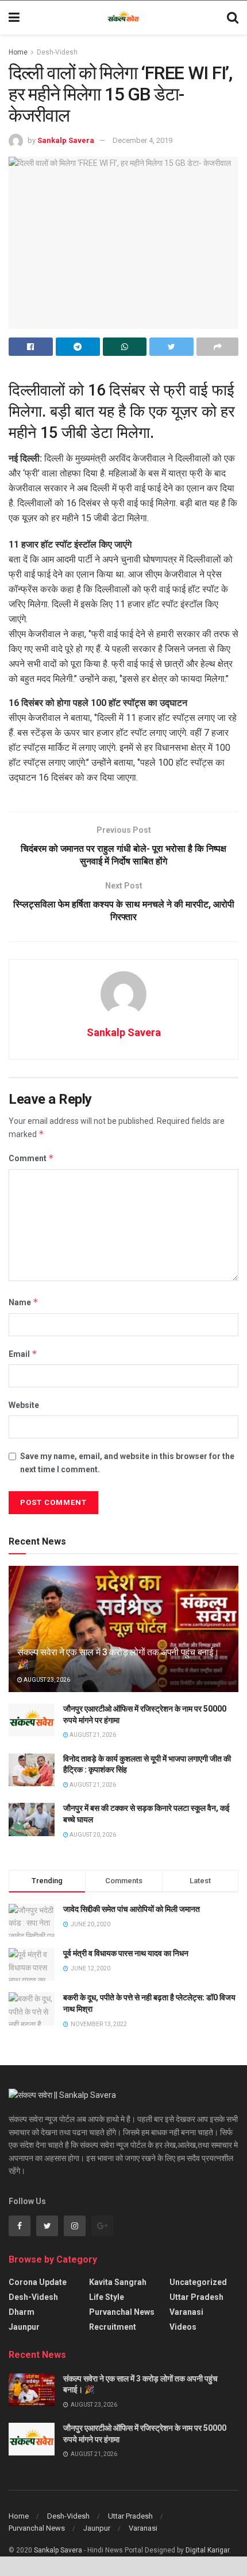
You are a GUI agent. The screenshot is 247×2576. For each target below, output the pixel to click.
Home (18, 52)
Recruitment (113, 2327)
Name (24, 1302)
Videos (183, 2327)
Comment (31, 1158)
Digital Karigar (207, 2550)
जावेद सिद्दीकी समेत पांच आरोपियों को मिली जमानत (132, 1909)
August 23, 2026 (46, 1680)
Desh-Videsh (57, 52)
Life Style (107, 2297)
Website (24, 1405)
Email (23, 1354)
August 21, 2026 (92, 1735)
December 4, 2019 (142, 140)
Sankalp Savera (66, 140)
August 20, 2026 (92, 1835)
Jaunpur (24, 2327)
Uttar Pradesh (196, 2297)
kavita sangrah (118, 2282)
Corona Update (38, 2282)
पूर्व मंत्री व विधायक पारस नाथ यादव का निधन (126, 1953)
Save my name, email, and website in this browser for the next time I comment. (127, 1462)
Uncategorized (198, 2282)
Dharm (22, 2312)
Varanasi (186, 2312)
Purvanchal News (122, 2312)
